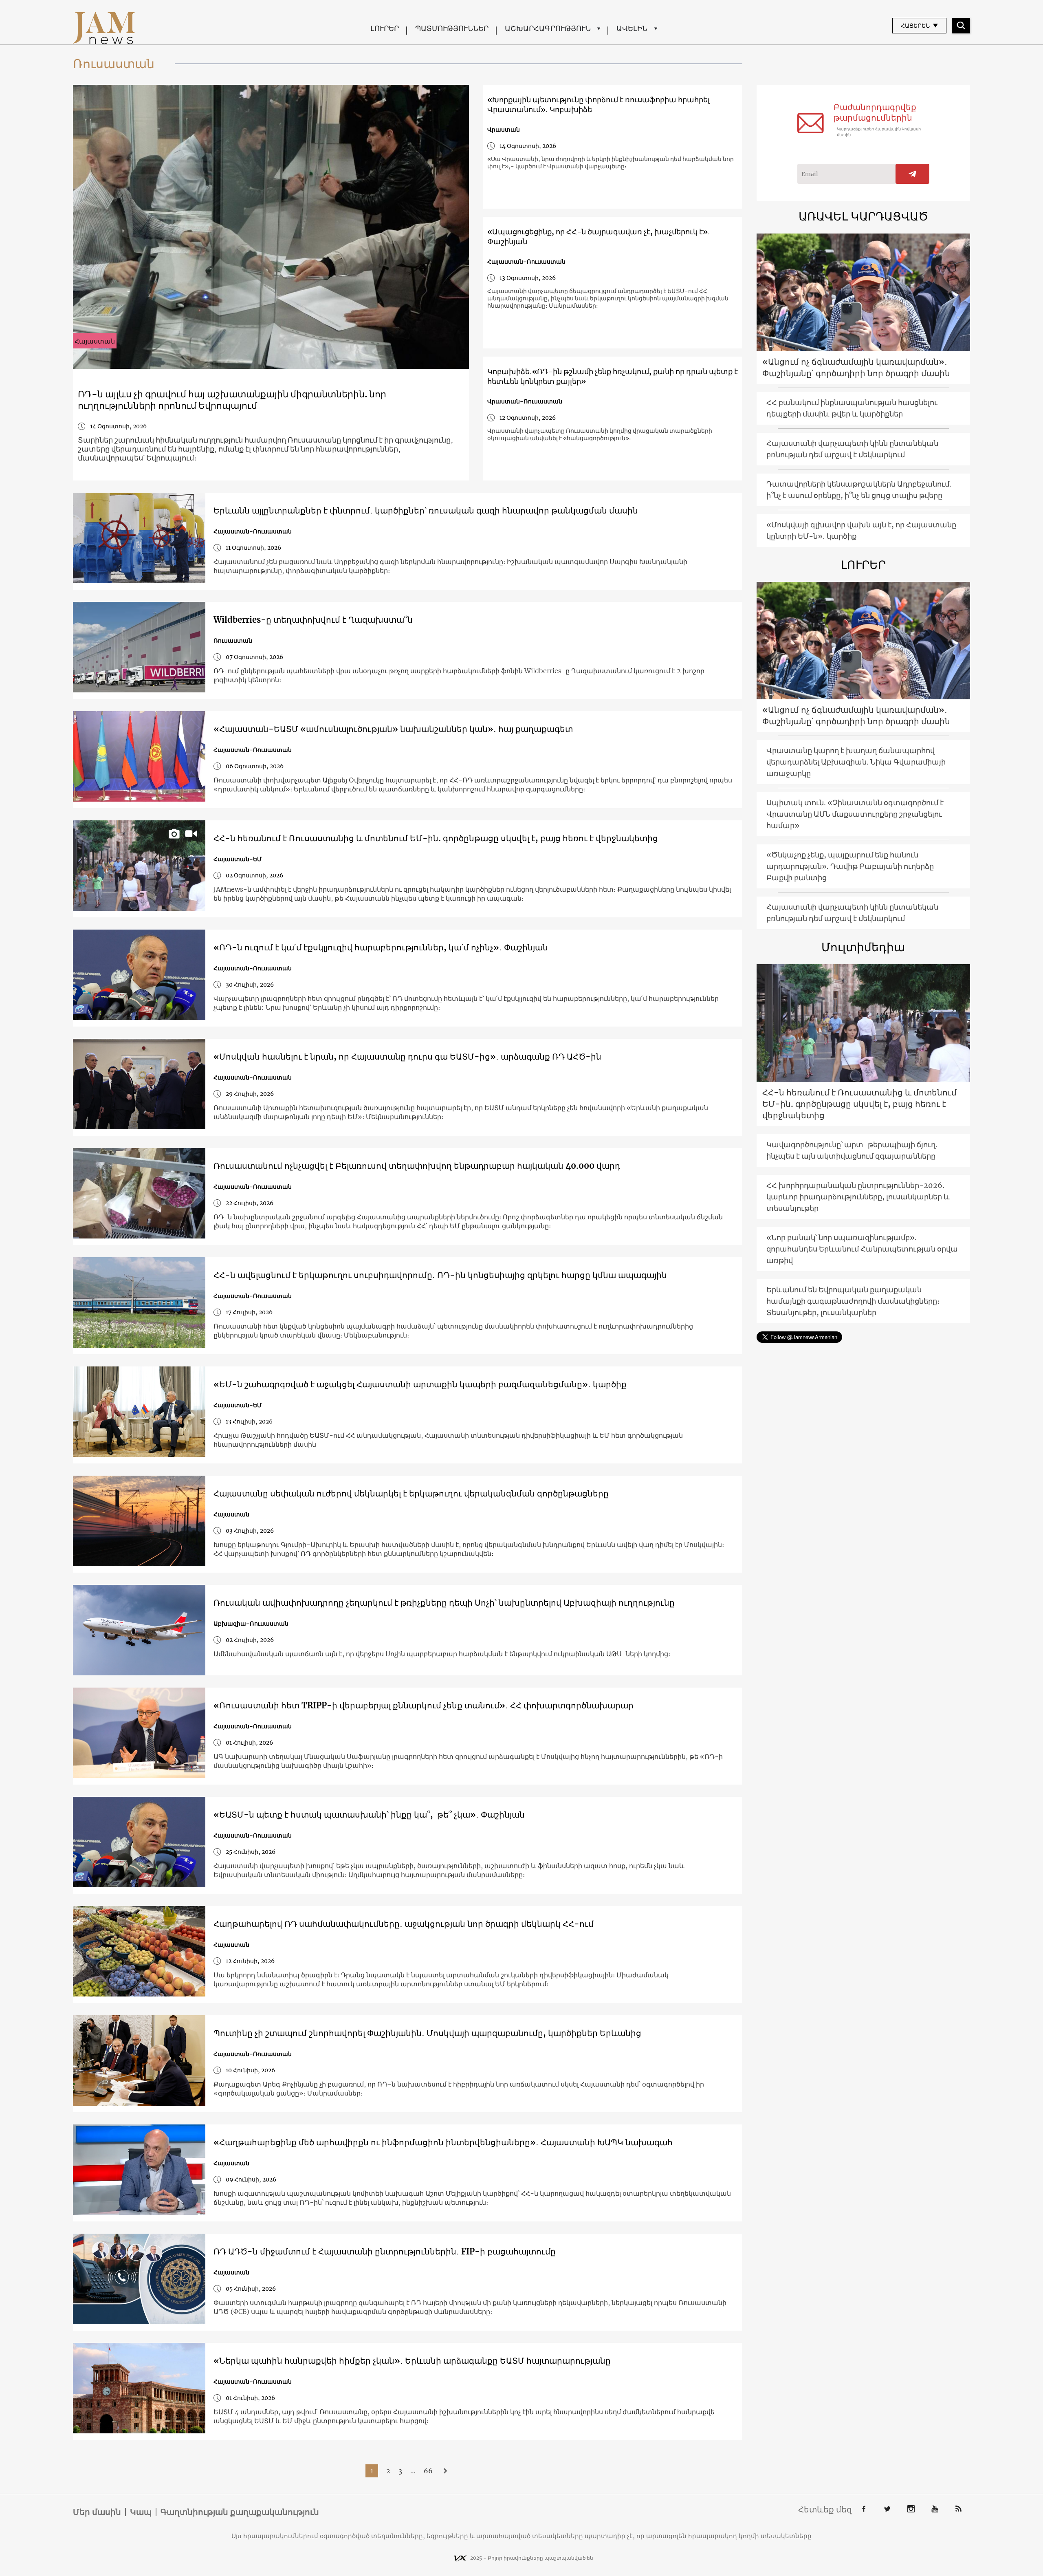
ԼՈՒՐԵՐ (385, 28)
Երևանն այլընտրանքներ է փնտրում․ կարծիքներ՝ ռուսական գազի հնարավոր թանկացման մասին (426, 510)
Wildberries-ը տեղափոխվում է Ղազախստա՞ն (313, 620)
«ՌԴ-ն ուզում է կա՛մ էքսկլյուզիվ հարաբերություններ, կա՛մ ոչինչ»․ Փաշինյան (381, 947)
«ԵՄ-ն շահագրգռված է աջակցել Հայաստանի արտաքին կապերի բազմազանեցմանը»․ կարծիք (420, 1384)
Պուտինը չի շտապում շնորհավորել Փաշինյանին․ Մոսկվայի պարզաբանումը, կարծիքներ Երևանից (427, 2033)
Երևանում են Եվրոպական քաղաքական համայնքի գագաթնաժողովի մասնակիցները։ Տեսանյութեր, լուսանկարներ (853, 1301)
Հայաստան (95, 341)
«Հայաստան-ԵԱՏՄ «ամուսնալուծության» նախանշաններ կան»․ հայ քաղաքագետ (393, 729)
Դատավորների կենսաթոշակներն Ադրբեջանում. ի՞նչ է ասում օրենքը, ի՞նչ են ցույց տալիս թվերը (859, 490)
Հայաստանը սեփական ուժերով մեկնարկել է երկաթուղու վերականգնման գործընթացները (411, 1493)
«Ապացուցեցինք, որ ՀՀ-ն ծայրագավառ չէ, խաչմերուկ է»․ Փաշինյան (599, 237)
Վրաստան (504, 130)
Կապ (141, 2512)
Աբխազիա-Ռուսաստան (251, 1624)
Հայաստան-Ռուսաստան (526, 262)
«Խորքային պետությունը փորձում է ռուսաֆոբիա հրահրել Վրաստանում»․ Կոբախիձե (599, 105)
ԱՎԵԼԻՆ (632, 28)
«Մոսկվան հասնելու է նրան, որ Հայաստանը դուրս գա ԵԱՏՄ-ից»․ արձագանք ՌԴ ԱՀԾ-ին (407, 1057)
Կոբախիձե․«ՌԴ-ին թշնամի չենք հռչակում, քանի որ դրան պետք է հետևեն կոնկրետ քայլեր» (613, 376)
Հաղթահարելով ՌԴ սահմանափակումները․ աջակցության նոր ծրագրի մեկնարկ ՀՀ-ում (404, 1924)
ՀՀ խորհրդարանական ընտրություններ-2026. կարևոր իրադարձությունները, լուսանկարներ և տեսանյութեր (858, 1197)
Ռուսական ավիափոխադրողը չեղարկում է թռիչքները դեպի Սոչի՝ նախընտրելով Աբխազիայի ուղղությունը (444, 1603)
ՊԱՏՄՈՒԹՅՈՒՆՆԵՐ (452, 28)
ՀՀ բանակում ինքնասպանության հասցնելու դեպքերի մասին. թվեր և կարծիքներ (852, 408)
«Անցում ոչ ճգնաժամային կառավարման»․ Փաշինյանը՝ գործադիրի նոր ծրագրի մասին (856, 367)
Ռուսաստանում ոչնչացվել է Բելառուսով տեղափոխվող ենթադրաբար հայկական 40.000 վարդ (417, 1166)
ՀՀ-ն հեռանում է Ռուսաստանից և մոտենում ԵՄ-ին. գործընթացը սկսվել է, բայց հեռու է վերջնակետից (436, 838)
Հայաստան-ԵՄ (238, 859)
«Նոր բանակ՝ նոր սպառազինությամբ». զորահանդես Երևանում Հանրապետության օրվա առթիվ (862, 1249)
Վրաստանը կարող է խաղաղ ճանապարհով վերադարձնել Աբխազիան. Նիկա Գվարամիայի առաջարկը (856, 762)
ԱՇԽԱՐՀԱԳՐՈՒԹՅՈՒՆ (548, 28)
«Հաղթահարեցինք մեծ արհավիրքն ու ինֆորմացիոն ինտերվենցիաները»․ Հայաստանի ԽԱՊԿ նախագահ (443, 2142)
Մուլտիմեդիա (863, 947)
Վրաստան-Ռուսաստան (525, 401)
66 (428, 2471)
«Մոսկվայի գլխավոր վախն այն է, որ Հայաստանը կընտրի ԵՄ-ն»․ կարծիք (861, 530)
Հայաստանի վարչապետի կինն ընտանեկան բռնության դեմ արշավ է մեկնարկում (852, 449)
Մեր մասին (97, 2512)
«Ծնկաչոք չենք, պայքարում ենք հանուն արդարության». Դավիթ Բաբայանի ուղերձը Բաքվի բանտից (850, 866)
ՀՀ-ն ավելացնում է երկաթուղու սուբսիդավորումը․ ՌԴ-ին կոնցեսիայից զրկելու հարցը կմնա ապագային (441, 1275)
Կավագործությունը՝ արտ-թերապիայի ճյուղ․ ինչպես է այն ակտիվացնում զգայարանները (852, 1150)
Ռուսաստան (233, 641)
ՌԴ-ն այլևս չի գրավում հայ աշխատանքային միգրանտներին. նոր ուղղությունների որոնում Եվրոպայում (232, 400)
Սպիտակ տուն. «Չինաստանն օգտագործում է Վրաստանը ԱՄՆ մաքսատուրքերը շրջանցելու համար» (855, 814)
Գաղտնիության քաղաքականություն (240, 2512)
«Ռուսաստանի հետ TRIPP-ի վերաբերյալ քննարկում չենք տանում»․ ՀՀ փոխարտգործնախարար (424, 1705)
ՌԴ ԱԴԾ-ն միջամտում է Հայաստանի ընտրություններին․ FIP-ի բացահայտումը (385, 2251)
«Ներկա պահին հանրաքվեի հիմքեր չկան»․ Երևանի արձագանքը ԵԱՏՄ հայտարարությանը (412, 2361)
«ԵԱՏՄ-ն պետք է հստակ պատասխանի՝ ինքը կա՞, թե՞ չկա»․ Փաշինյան (369, 1815)
